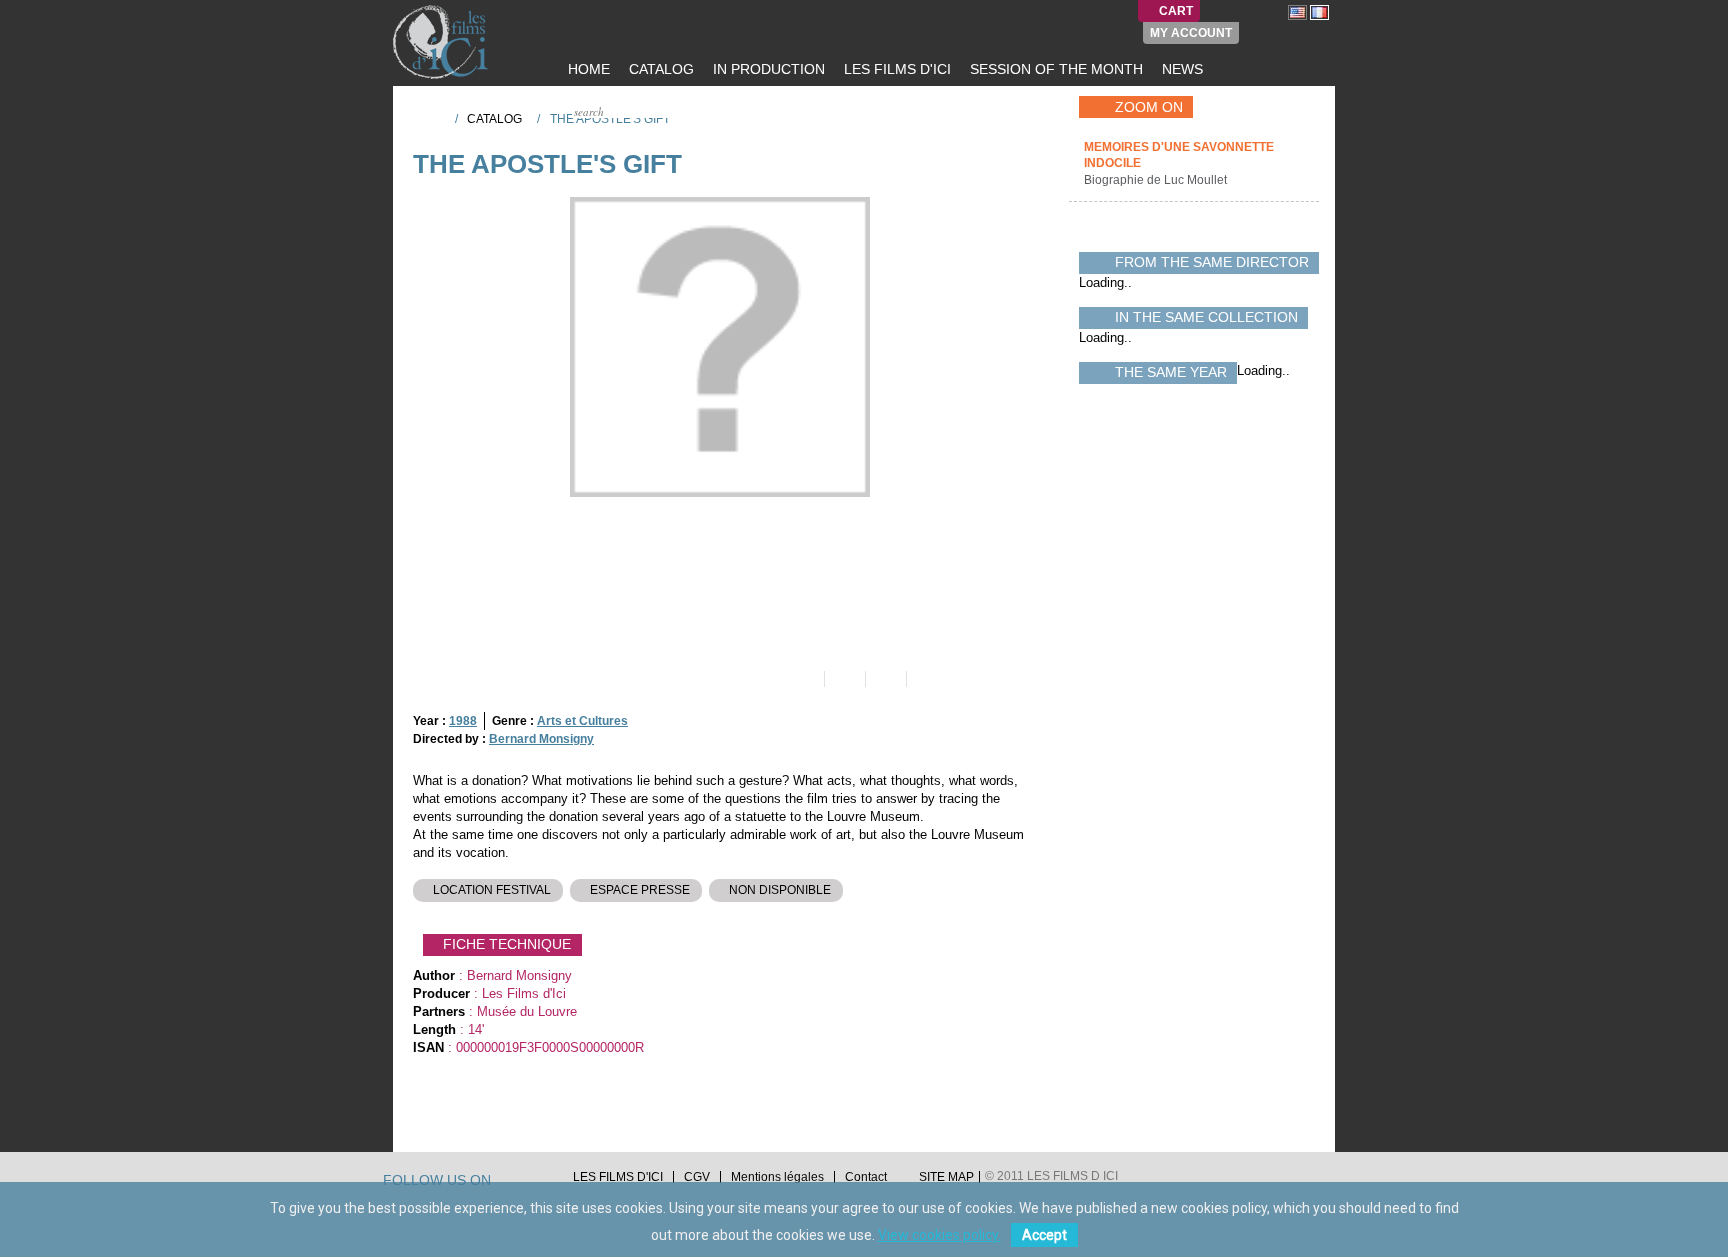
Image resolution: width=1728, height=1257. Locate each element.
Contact (866, 1177)
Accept (1044, 1235)
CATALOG (659, 69)
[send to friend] (802, 679)
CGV (697, 1177)
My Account (1191, 33)
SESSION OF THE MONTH (1054, 69)
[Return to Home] (433, 118)
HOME (587, 69)
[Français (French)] (1319, 12)
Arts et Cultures (582, 721)
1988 (463, 721)
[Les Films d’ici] (443, 42)
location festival (492, 890)
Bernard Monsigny (541, 739)
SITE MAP (946, 1177)
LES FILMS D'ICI (895, 69)
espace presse (640, 890)
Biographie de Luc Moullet (1157, 180)
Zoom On (1149, 107)
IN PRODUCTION (767, 69)
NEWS (1180, 69)
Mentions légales (777, 1177)
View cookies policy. (939, 1235)
